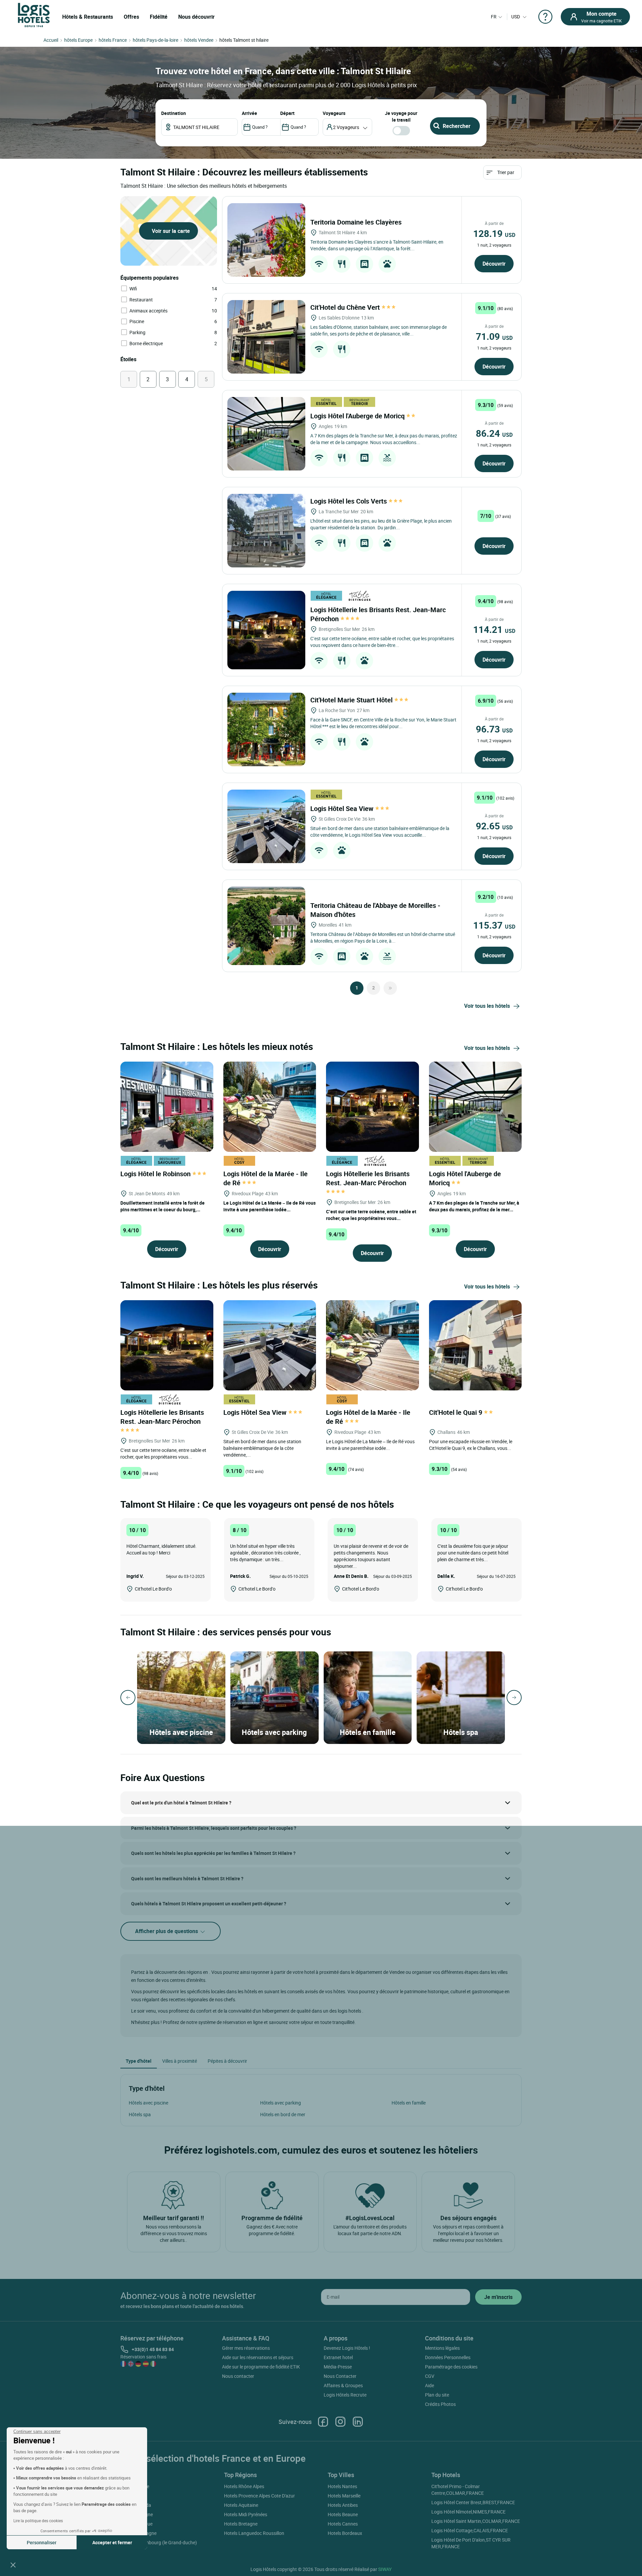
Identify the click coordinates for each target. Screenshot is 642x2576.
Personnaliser (42, 2542)
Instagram (340, 2422)
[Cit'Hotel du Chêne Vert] (266, 337)
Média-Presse (338, 2367)
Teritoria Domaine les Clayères (357, 222)
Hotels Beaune (343, 2514)
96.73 (494, 729)
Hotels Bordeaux (345, 2533)
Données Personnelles (448, 2357)
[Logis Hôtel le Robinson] (167, 1106)
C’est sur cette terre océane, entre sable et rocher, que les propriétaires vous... (371, 1215)
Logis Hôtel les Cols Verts (349, 501)
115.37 (494, 925)
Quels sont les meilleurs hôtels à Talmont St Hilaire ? (187, 1878)
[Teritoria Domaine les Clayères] (266, 240)
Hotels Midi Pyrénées (246, 2514)
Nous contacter (238, 2376)
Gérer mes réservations (246, 2348)
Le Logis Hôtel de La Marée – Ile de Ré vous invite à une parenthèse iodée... (270, 1206)
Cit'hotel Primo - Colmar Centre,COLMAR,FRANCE (458, 2490)
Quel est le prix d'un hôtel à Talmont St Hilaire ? (181, 1803)
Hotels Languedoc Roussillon (254, 2533)
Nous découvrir (196, 17)
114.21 (494, 629)
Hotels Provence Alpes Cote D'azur (259, 2496)
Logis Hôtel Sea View (343, 808)
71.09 (494, 336)
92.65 (494, 826)
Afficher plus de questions (167, 1931)
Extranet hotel (338, 2357)
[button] (13, 2565)
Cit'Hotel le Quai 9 (456, 1412)
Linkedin (358, 2422)
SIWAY (385, 2569)
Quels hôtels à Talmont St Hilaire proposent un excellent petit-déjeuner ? (209, 1904)
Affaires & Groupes (343, 2385)
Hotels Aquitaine (241, 2505)
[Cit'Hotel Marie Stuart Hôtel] (266, 729)
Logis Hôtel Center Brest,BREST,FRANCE (473, 2502)
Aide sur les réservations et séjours (258, 2357)
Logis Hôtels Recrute (345, 2395)
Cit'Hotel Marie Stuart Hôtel (352, 700)
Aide (430, 2385)
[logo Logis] (34, 15)
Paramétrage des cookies (451, 2367)
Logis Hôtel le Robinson (156, 1174)
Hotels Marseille (344, 2496)
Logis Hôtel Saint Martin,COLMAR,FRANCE (476, 2521)
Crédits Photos (440, 2404)
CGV (430, 2376)
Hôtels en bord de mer (283, 2114)
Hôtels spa (140, 2114)
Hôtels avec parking (281, 2103)
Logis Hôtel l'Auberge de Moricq (358, 416)
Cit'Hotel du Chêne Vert (346, 307)
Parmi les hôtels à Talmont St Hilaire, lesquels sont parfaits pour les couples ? (214, 1828)
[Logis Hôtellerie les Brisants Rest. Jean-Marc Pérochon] (266, 630)
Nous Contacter (340, 2376)
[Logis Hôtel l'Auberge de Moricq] (266, 434)
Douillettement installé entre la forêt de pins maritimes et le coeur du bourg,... (163, 1206)
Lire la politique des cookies (38, 2521)
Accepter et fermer (112, 2542)
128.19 (494, 233)
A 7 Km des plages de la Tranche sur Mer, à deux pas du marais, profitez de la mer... (474, 1206)
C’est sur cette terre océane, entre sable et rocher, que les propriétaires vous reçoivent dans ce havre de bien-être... (382, 642)
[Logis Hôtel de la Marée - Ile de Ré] (270, 1106)
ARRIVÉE (249, 113)
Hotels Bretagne (241, 2524)
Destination (174, 113)
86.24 (494, 433)
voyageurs (334, 113)
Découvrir (494, 264)
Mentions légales (442, 2348)
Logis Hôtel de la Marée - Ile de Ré (265, 1178)
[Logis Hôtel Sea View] (266, 826)
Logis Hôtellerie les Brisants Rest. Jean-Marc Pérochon (368, 1178)
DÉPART (287, 113)
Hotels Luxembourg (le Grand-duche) (159, 2542)
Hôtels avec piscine (148, 2103)
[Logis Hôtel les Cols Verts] (266, 531)
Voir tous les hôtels (487, 1006)
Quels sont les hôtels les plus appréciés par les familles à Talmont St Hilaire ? (213, 1853)
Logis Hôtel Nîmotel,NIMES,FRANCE (468, 2512)
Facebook (323, 2422)
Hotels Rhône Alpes (244, 2486)
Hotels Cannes (343, 2524)
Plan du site (437, 2395)
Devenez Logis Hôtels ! (347, 2348)
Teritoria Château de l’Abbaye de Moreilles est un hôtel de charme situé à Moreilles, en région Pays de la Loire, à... (383, 937)
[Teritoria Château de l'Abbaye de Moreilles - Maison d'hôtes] (266, 926)
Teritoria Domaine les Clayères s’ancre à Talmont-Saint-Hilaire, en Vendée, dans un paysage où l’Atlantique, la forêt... (377, 245)
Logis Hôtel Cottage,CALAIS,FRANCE (470, 2530)
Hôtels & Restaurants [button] (88, 17)
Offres (131, 17)
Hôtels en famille (409, 2103)
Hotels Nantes (342, 2486)
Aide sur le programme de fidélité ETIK (261, 2367)
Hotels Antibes (343, 2505)
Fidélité (159, 17)
